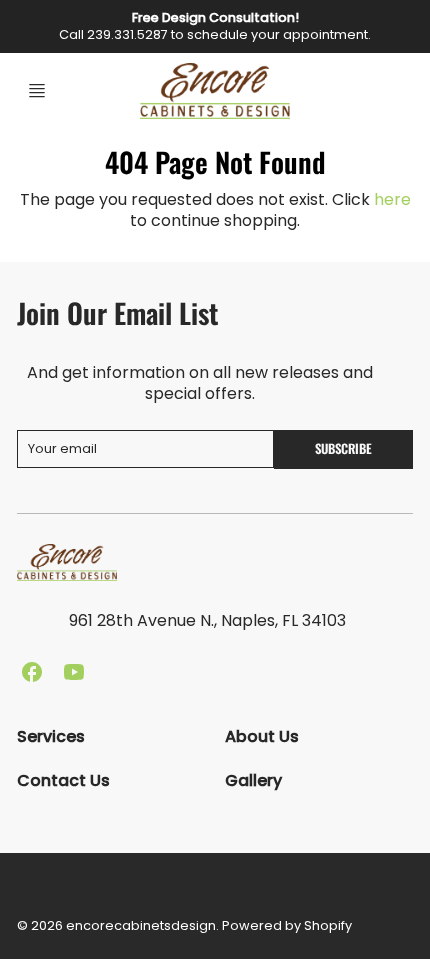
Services (51, 736)
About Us (262, 736)
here (392, 199)
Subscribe (343, 448)
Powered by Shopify (287, 925)
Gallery (253, 780)
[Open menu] (37, 91)
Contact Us (63, 780)
